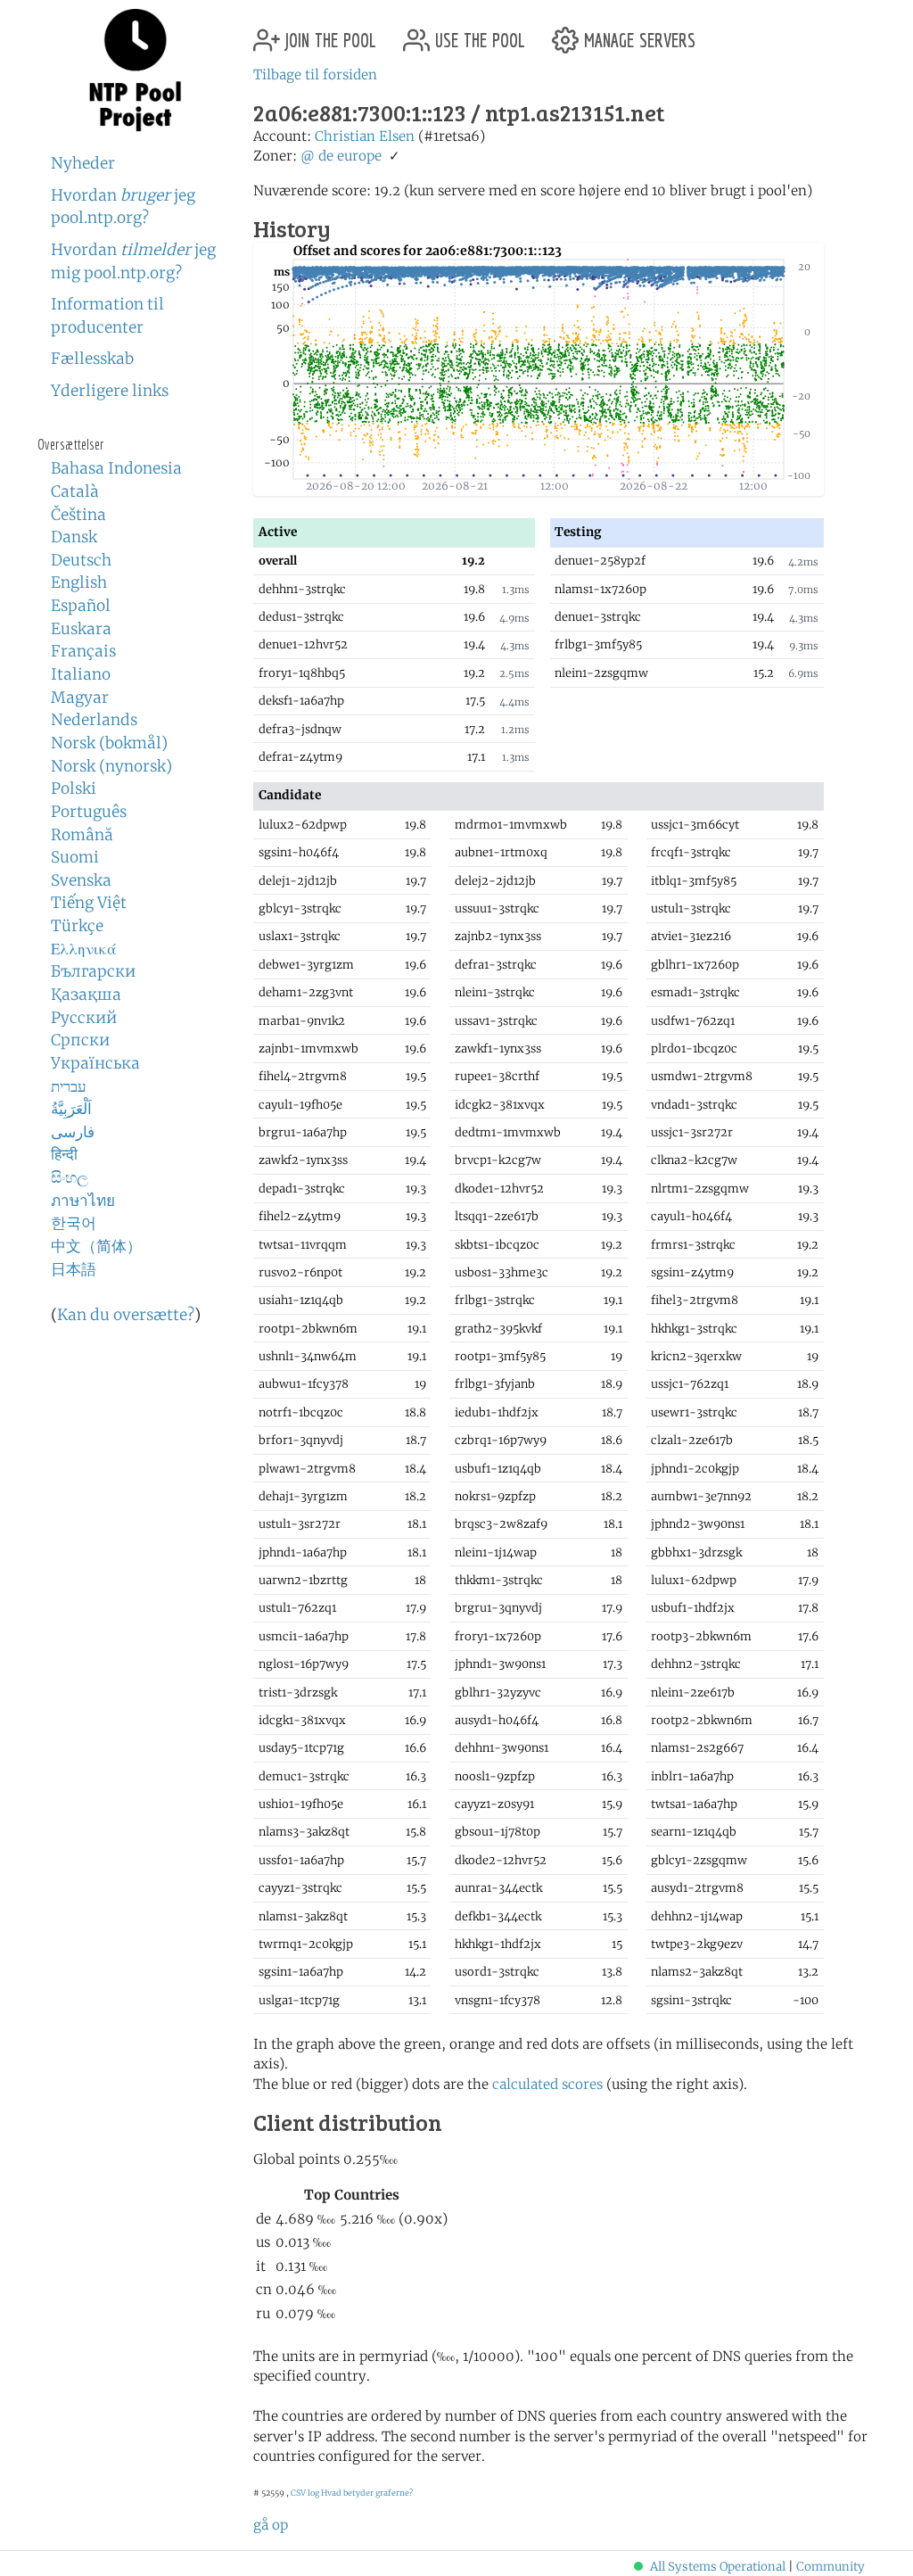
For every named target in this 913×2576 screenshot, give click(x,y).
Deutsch (81, 560)
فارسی (73, 1132)
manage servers (637, 33)
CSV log (305, 2493)
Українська (95, 1063)
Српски (80, 1040)
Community (831, 2567)
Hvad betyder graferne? (367, 2493)
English (79, 582)
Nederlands (94, 720)
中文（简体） (96, 1246)
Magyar (80, 698)
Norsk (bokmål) (109, 743)
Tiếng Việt (89, 903)
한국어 (74, 1223)
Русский (84, 1018)
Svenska (81, 880)
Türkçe (77, 926)
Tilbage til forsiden (315, 74)
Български (93, 971)
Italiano (81, 674)
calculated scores (547, 2084)
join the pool (328, 33)
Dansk (74, 537)
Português (89, 812)
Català (75, 491)
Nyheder (83, 163)
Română (82, 835)
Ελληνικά (84, 949)
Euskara (81, 629)
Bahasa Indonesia (116, 468)
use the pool (477, 33)
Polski (74, 788)
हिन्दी (64, 1154)
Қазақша (86, 995)
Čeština (78, 515)
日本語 (74, 1269)
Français (83, 651)
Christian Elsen (365, 136)
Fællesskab (92, 359)
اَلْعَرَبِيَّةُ (71, 1109)
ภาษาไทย (83, 1201)
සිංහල (70, 1177)
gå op (271, 2525)
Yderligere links (110, 391)
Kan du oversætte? (126, 1315)
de (326, 156)
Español (81, 606)
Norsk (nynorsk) (111, 766)
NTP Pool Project (136, 70)
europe (359, 156)
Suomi (75, 857)
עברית (69, 1086)
